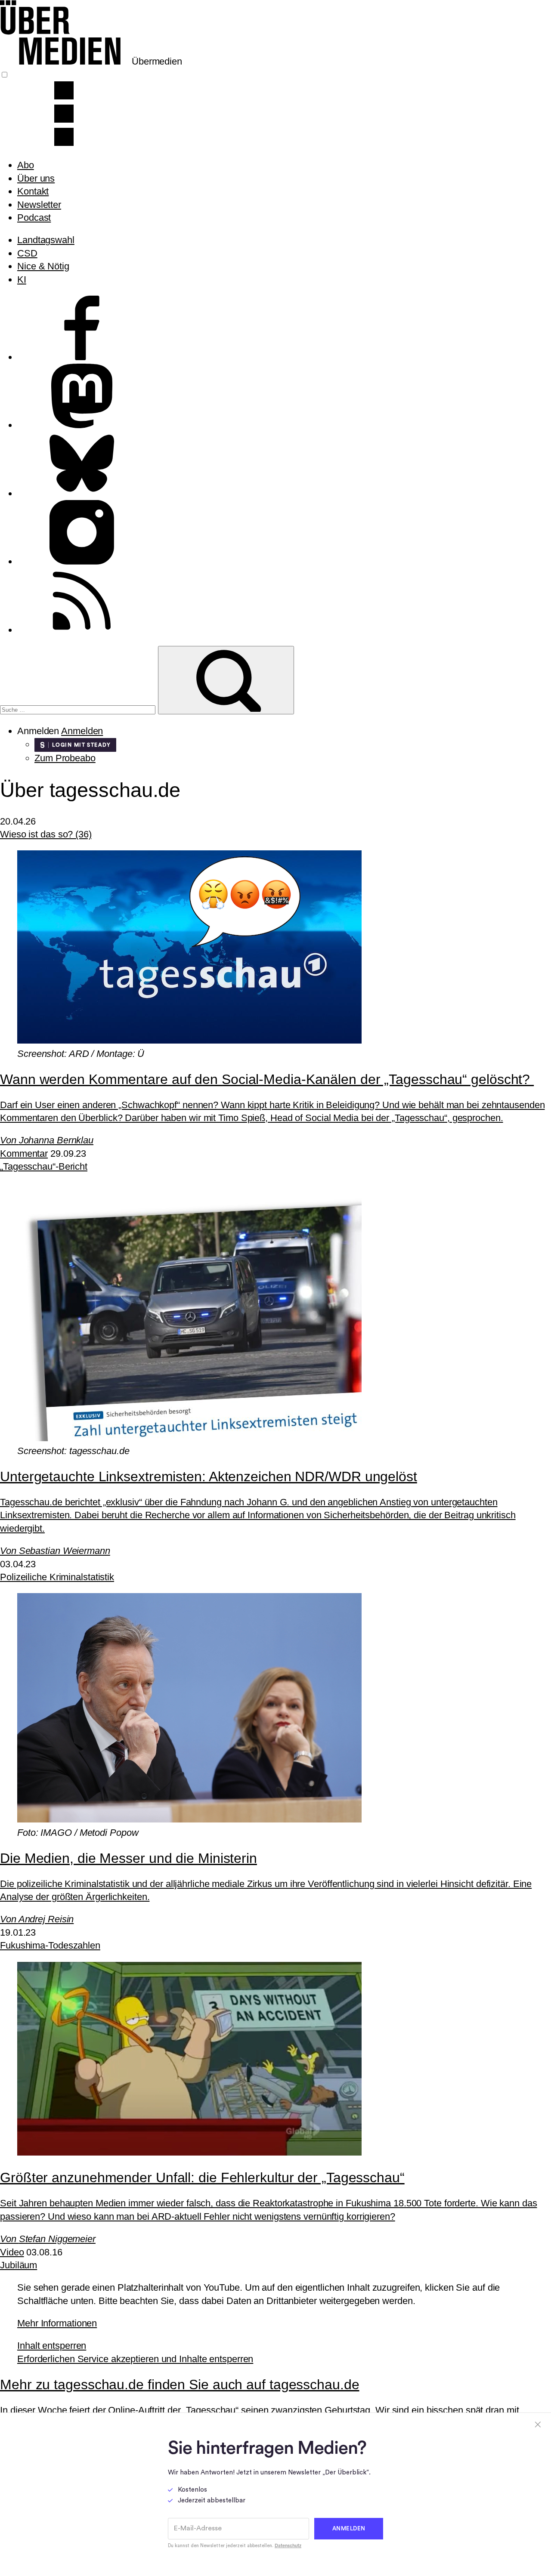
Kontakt (33, 191)
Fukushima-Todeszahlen (50, 1945)
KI (22, 280)
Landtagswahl (46, 240)
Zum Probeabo (65, 758)
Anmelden (82, 731)
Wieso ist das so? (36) (46, 834)
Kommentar (24, 1154)
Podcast (34, 218)
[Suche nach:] (79, 709)
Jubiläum (19, 2265)
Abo (26, 165)
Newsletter (39, 205)
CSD (27, 253)
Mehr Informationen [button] (57, 2323)
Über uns (36, 178)
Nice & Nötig (43, 266)
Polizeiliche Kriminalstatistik (57, 1577)
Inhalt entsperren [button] (52, 2346)
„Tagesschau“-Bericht (44, 1166)
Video (12, 2252)
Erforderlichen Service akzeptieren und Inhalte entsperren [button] (135, 2359)
